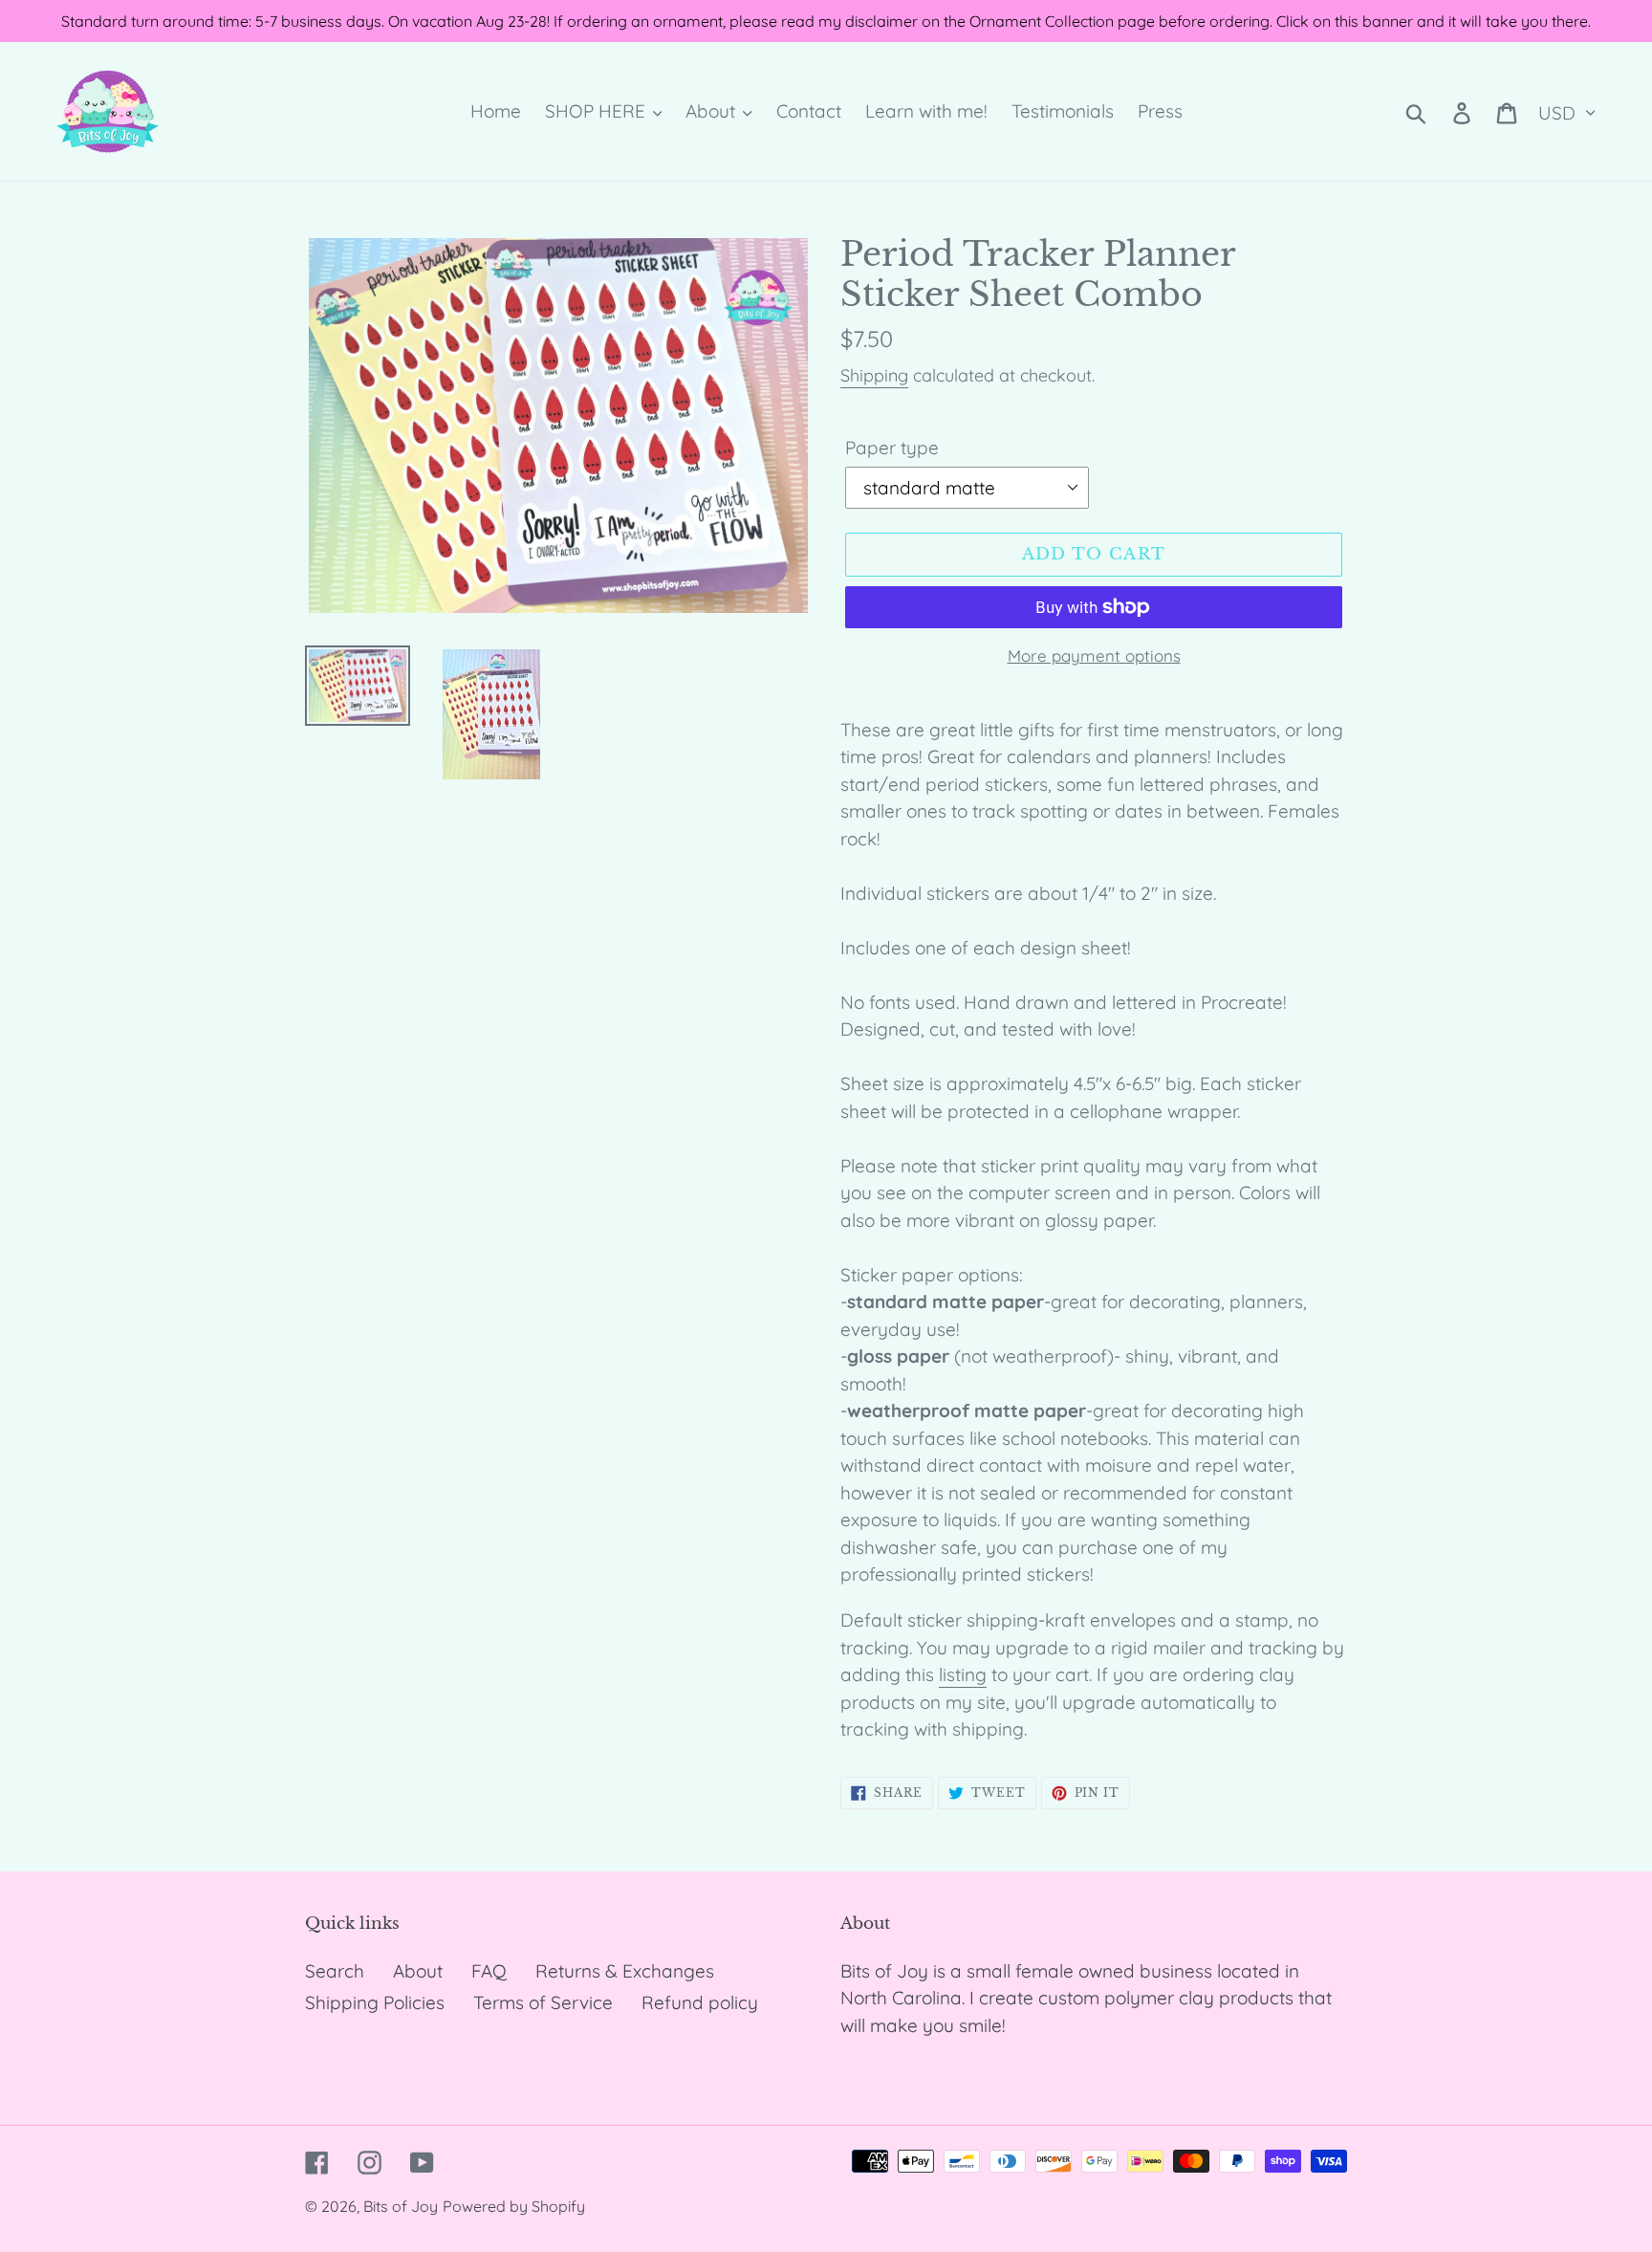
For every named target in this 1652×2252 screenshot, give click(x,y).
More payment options (1094, 656)
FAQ (489, 1971)
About (418, 1971)
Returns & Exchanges (625, 1971)
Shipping (874, 375)
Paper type (892, 448)
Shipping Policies (375, 2002)
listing (963, 1674)
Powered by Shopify (514, 2206)
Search (335, 1971)
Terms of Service (543, 2002)
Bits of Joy (401, 2206)
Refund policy (700, 2002)
